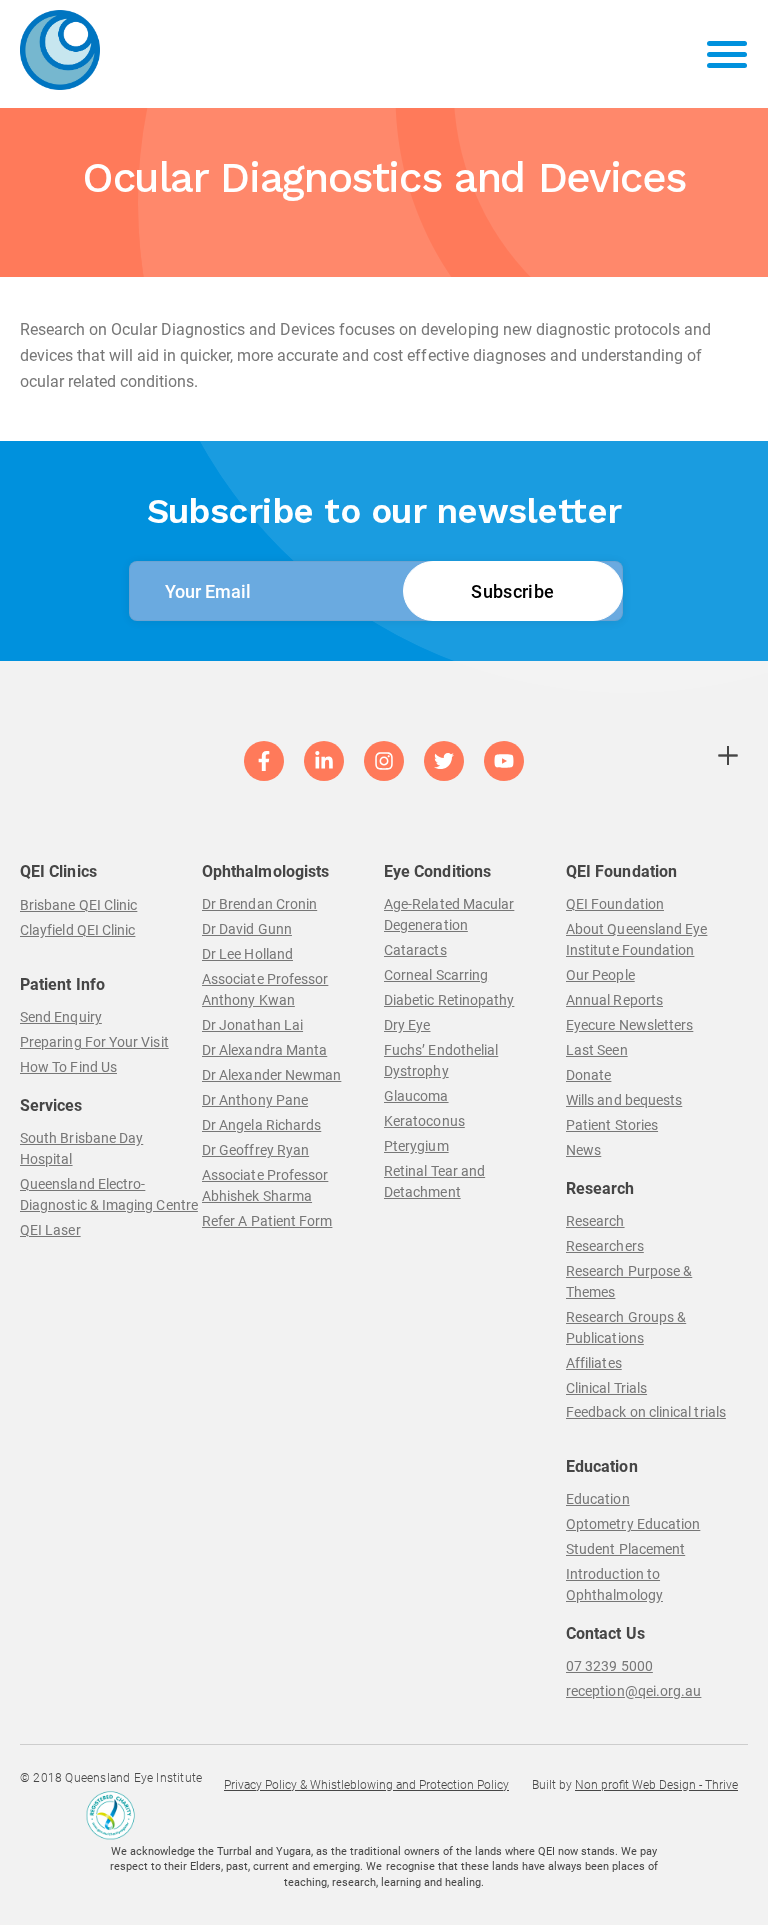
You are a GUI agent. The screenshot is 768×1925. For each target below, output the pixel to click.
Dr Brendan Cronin (259, 904)
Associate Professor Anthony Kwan (265, 989)
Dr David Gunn (247, 929)
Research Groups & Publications (626, 1327)
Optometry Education (633, 1524)
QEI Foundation (615, 904)
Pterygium (416, 1146)
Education (598, 1499)
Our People (600, 975)
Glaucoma (416, 1096)
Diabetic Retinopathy (449, 1000)
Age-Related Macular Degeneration (449, 914)
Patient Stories (612, 1125)
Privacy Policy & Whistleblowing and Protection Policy (366, 1785)
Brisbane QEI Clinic (78, 905)
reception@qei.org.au (633, 1691)
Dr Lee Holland (247, 954)
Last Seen (597, 1050)
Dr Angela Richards (261, 1125)
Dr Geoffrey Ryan (255, 1150)
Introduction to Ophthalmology (614, 1584)
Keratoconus (424, 1121)
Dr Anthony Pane (255, 1100)
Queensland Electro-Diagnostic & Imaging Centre (109, 1194)
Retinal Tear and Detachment (434, 1181)
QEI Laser (50, 1230)
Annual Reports (614, 1000)
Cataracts (415, 950)
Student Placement (625, 1549)
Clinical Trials (606, 1388)
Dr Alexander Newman (271, 1075)
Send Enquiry (61, 1017)
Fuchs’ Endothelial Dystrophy (441, 1060)
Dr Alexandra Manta (264, 1050)
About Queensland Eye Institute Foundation (636, 939)
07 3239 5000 (609, 1666)
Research (595, 1221)
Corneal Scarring (436, 975)
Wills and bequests (624, 1100)
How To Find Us (68, 1067)
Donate (588, 1075)
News (583, 1150)
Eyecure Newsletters (629, 1025)
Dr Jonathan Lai (252, 1025)
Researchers (605, 1246)
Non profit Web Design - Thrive (656, 1785)
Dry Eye (407, 1025)
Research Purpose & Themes (629, 1281)
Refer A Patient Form (267, 1221)
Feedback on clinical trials (646, 1412)
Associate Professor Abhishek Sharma (265, 1185)
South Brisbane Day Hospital (81, 1148)
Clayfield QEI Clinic (77, 930)
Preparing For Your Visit (94, 1042)
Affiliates (594, 1363)
